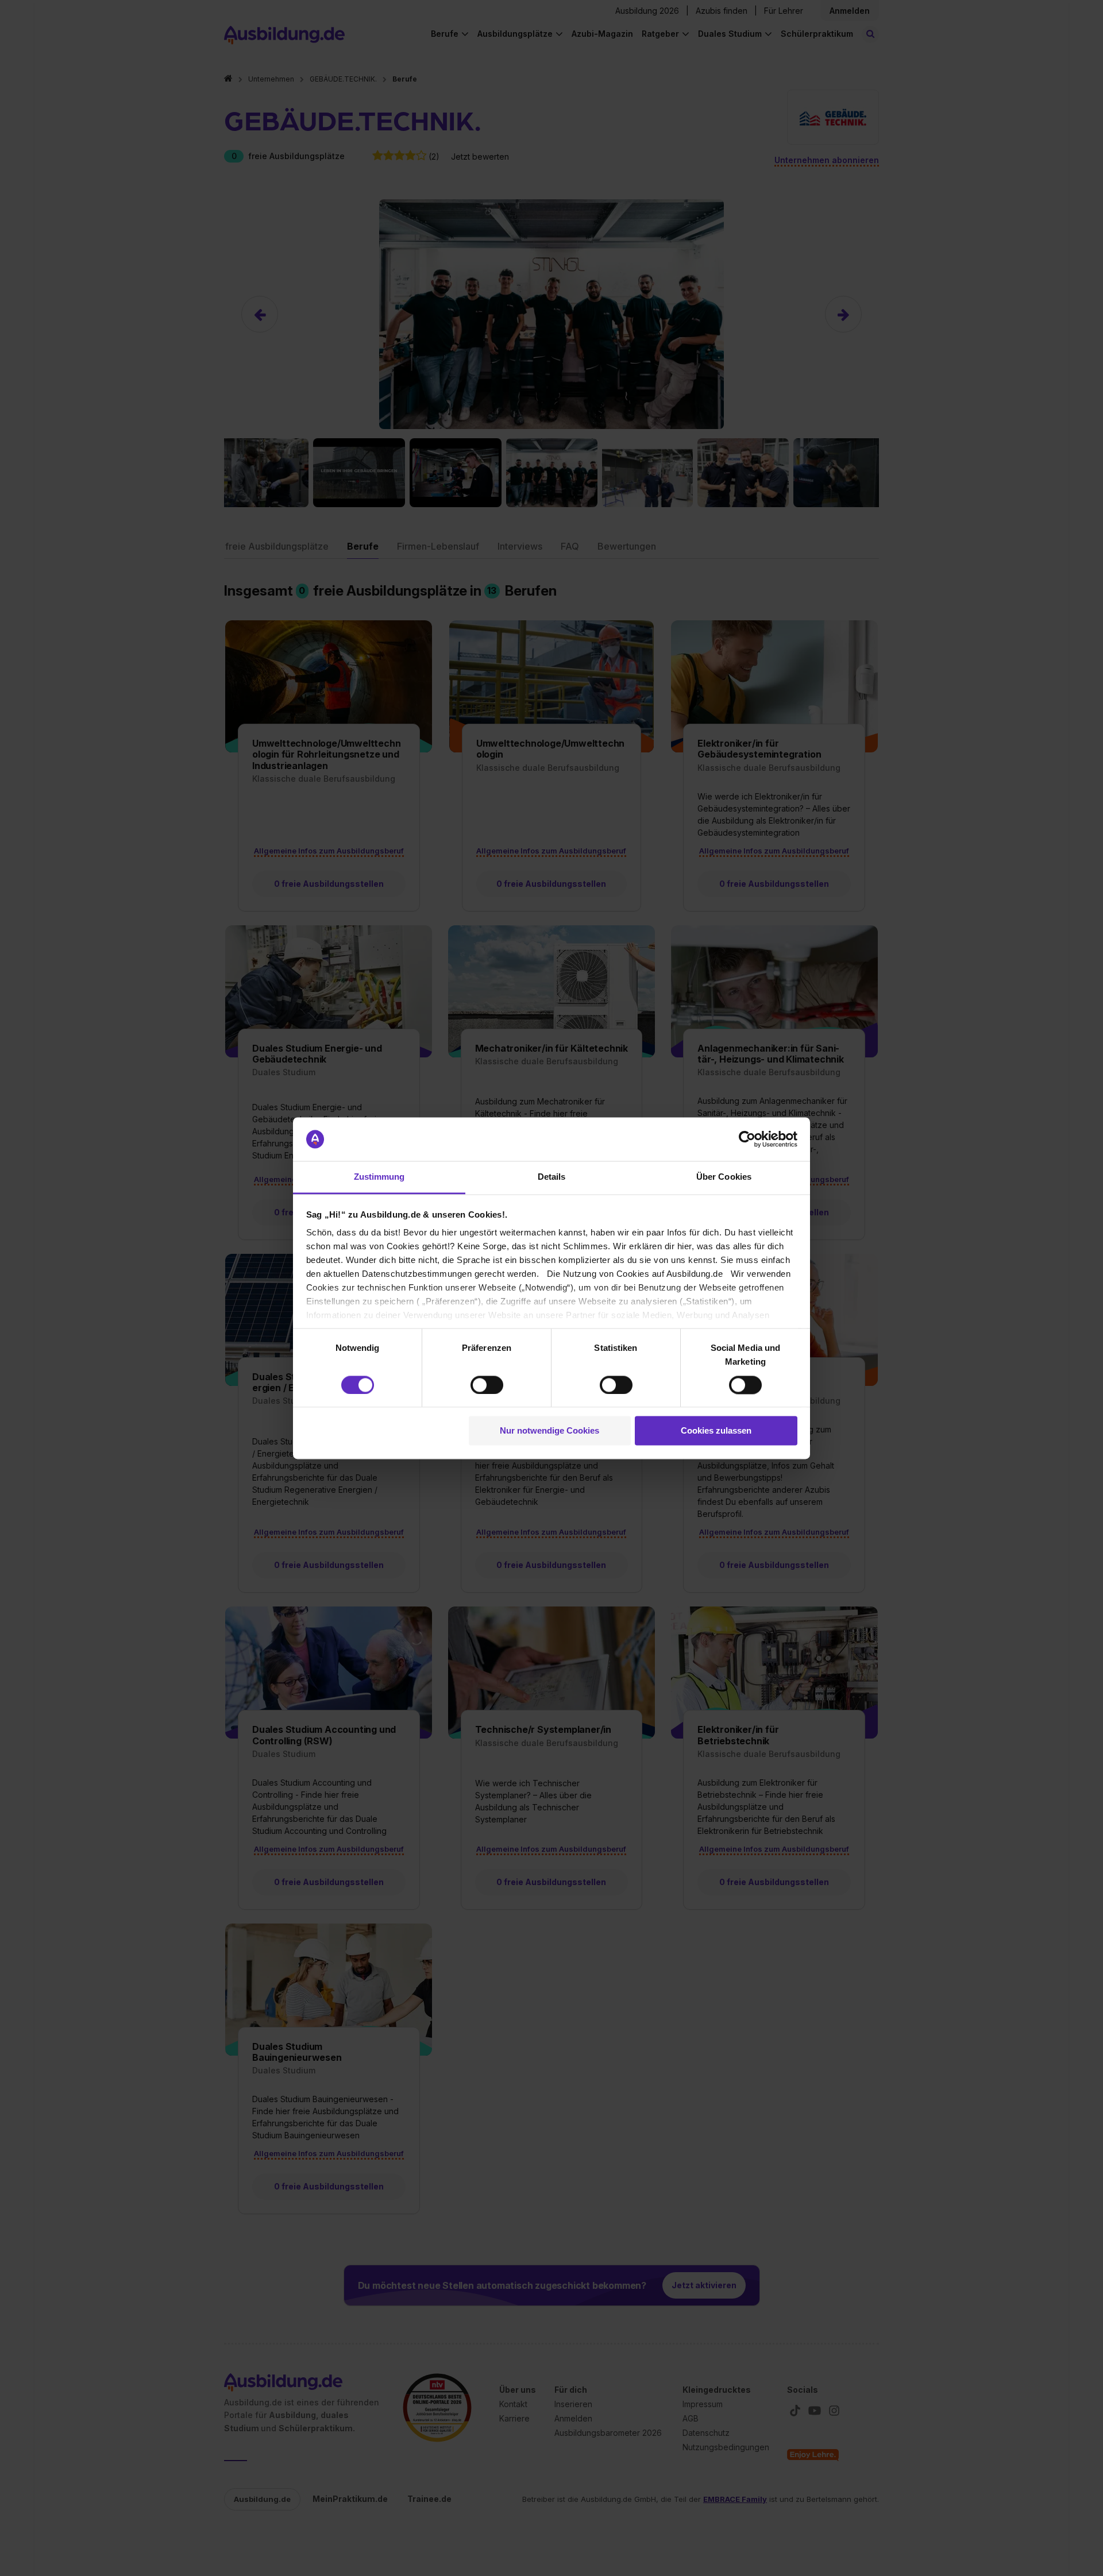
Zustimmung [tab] (379, 1177)
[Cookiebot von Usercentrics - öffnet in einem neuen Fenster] (747, 1139)
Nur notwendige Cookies (549, 1431)
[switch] (487, 1385)
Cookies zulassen (716, 1431)
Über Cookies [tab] (724, 1177)
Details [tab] (552, 1177)
